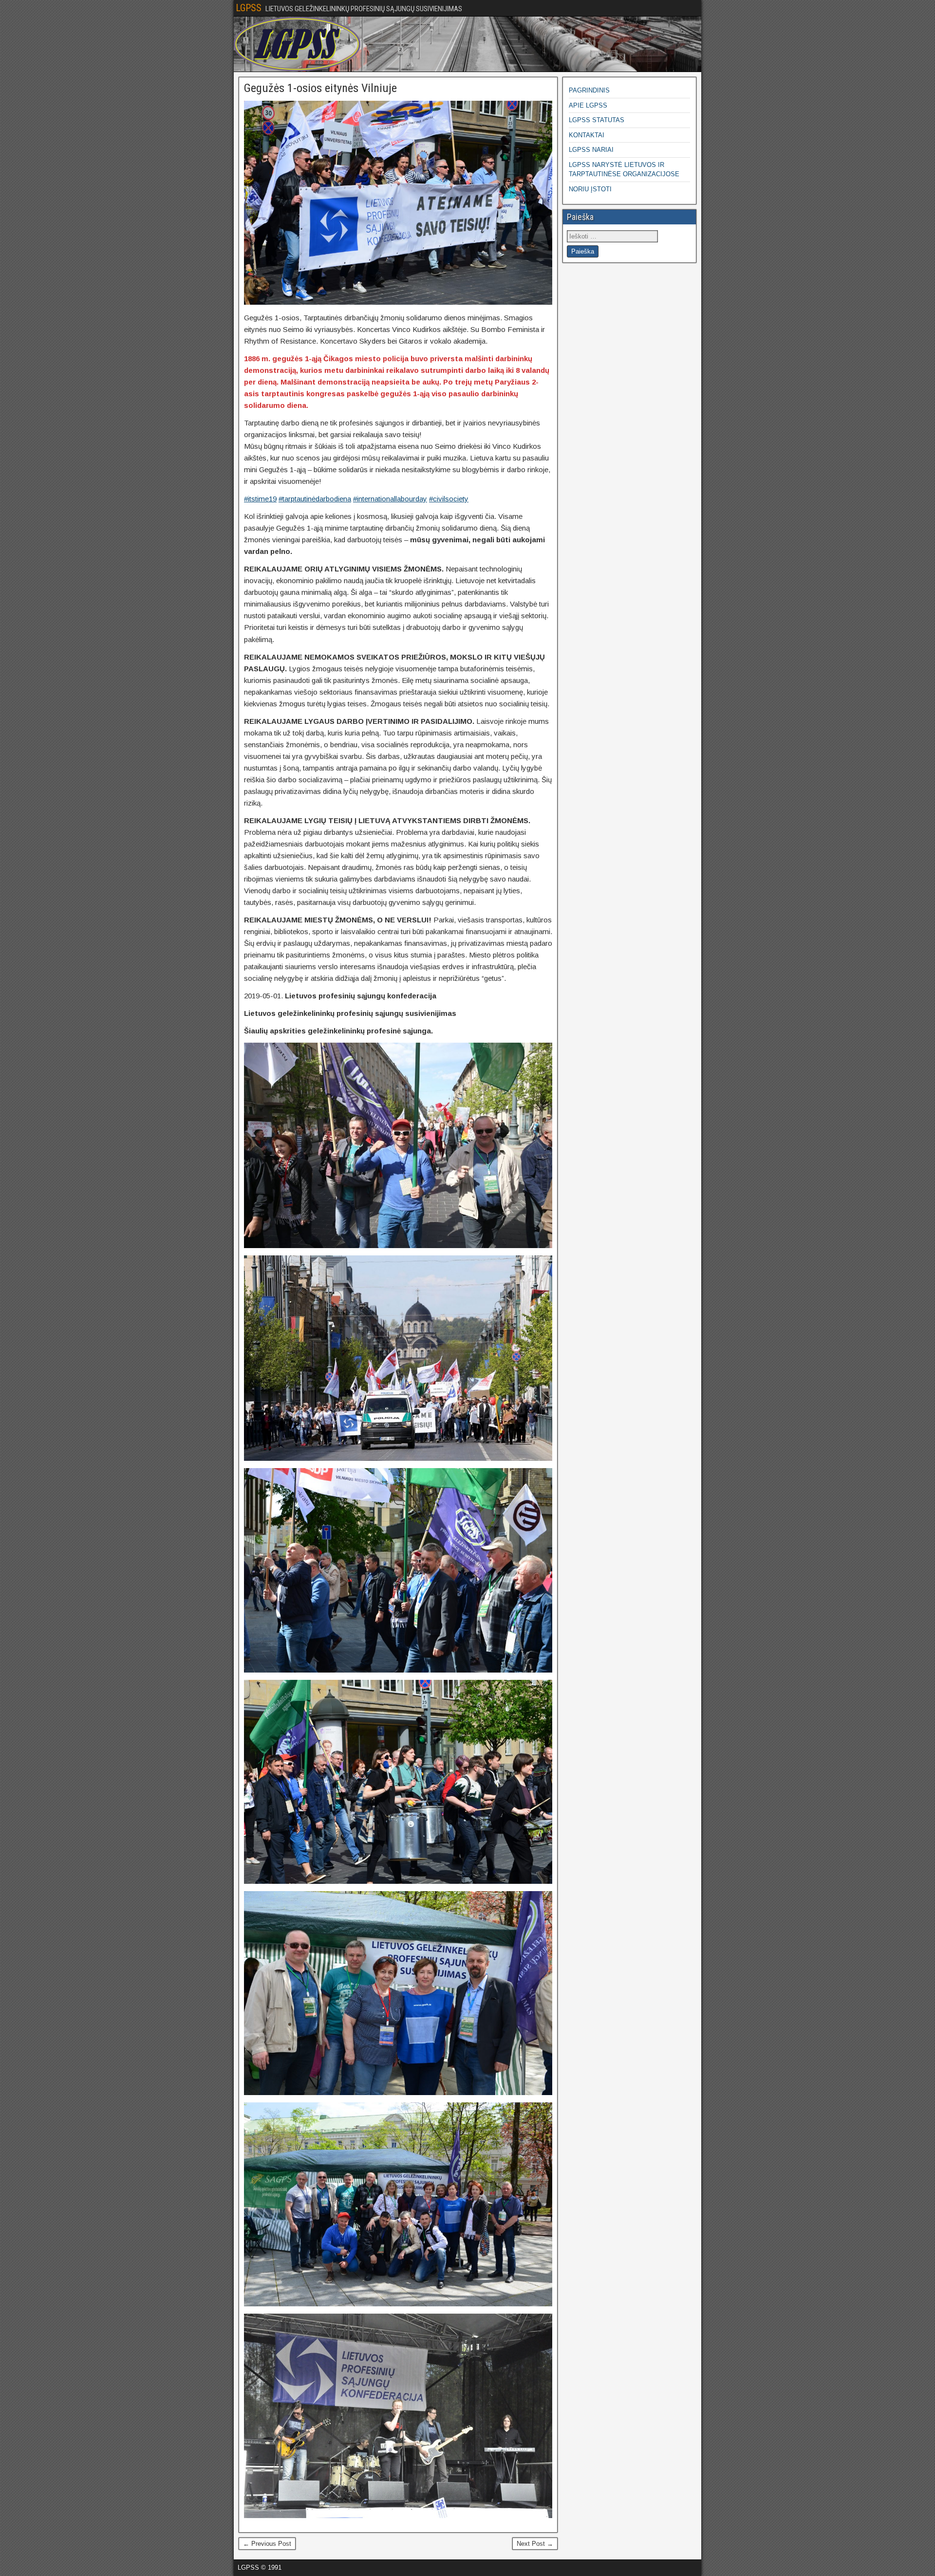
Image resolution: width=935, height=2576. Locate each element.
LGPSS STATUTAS (597, 120)
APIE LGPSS (588, 105)
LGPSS (249, 8)
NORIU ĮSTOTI (590, 189)
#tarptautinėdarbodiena (315, 499)
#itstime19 (260, 499)
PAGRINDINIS (589, 90)
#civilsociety (449, 499)
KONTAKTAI (587, 135)
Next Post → (535, 2544)
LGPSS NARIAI (591, 150)
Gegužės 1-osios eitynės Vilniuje (320, 88)
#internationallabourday (390, 499)
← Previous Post (267, 2544)
